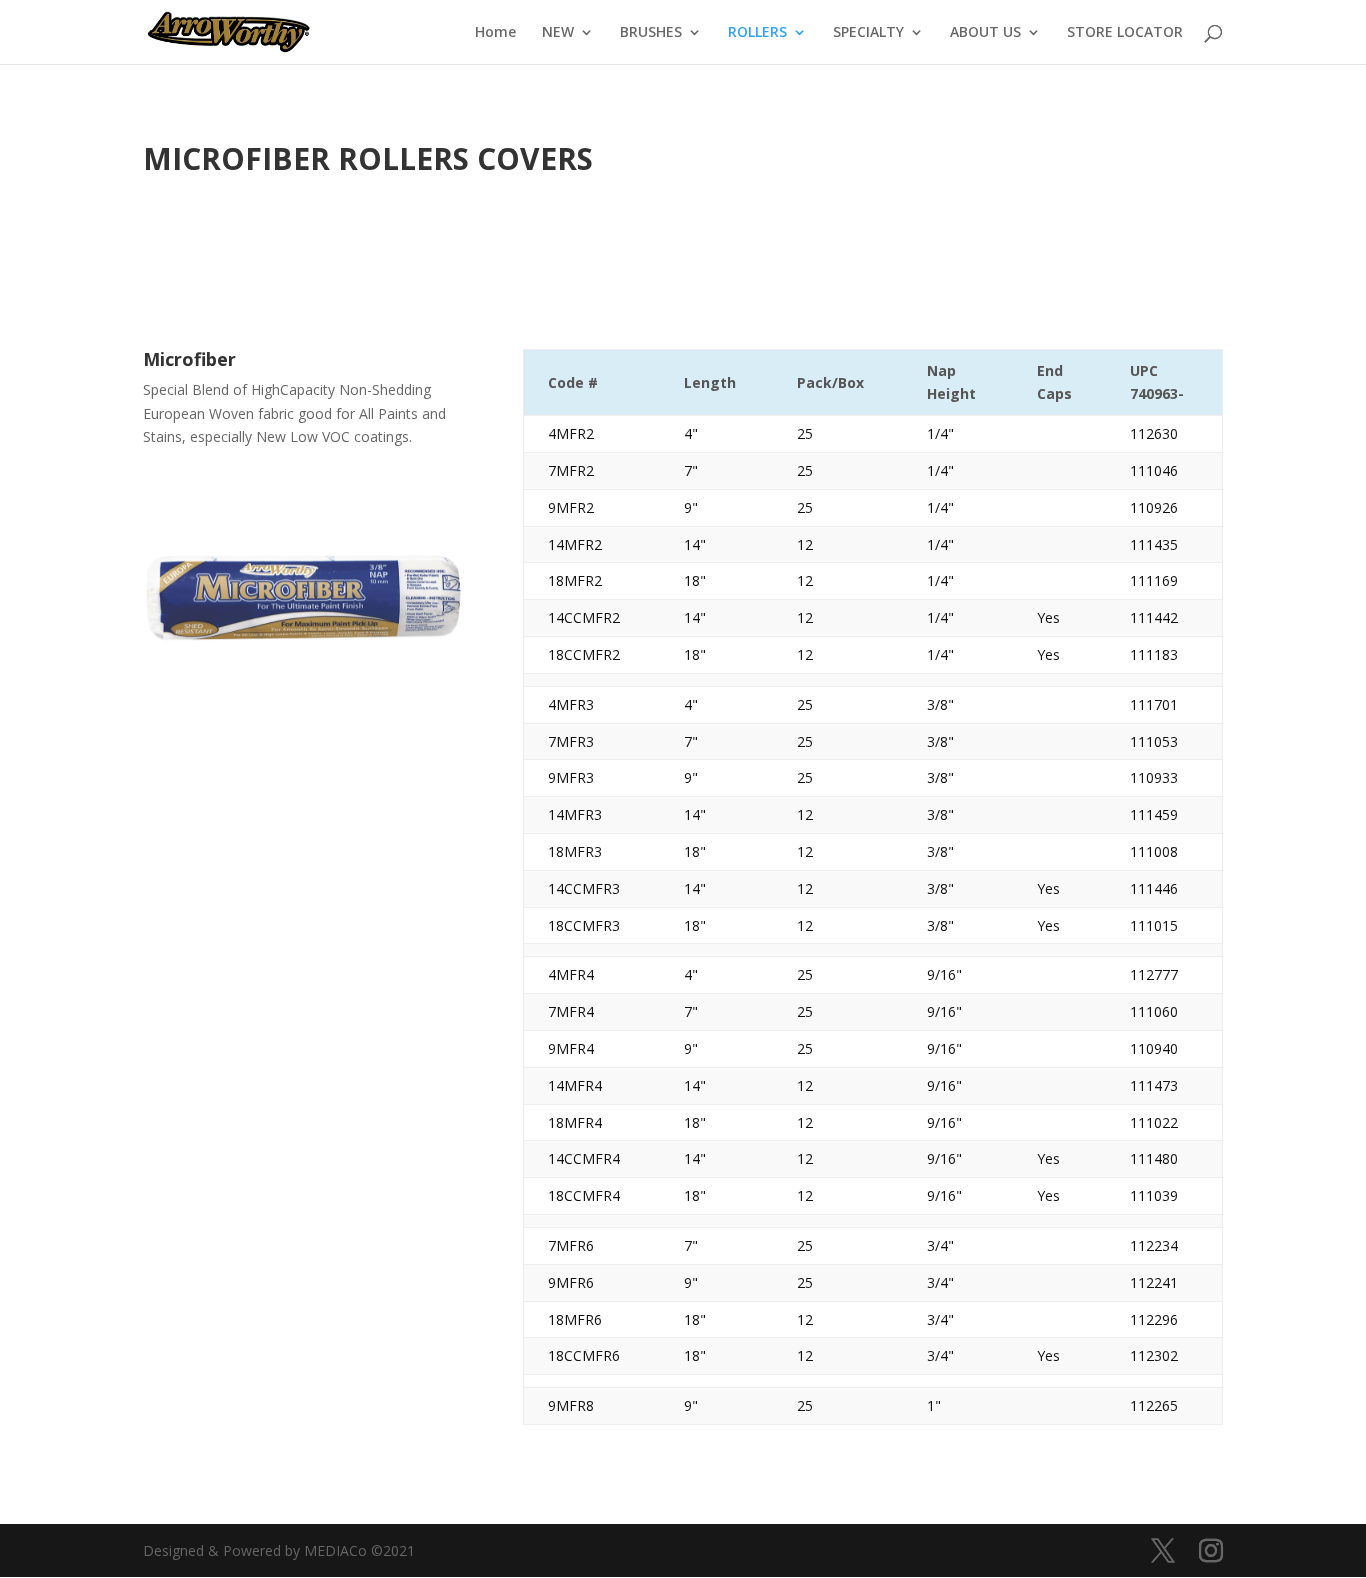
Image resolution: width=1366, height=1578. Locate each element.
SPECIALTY (868, 33)
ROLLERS (757, 33)
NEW (558, 33)
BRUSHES (651, 33)
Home (495, 33)
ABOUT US (985, 33)
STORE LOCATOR (1125, 33)
